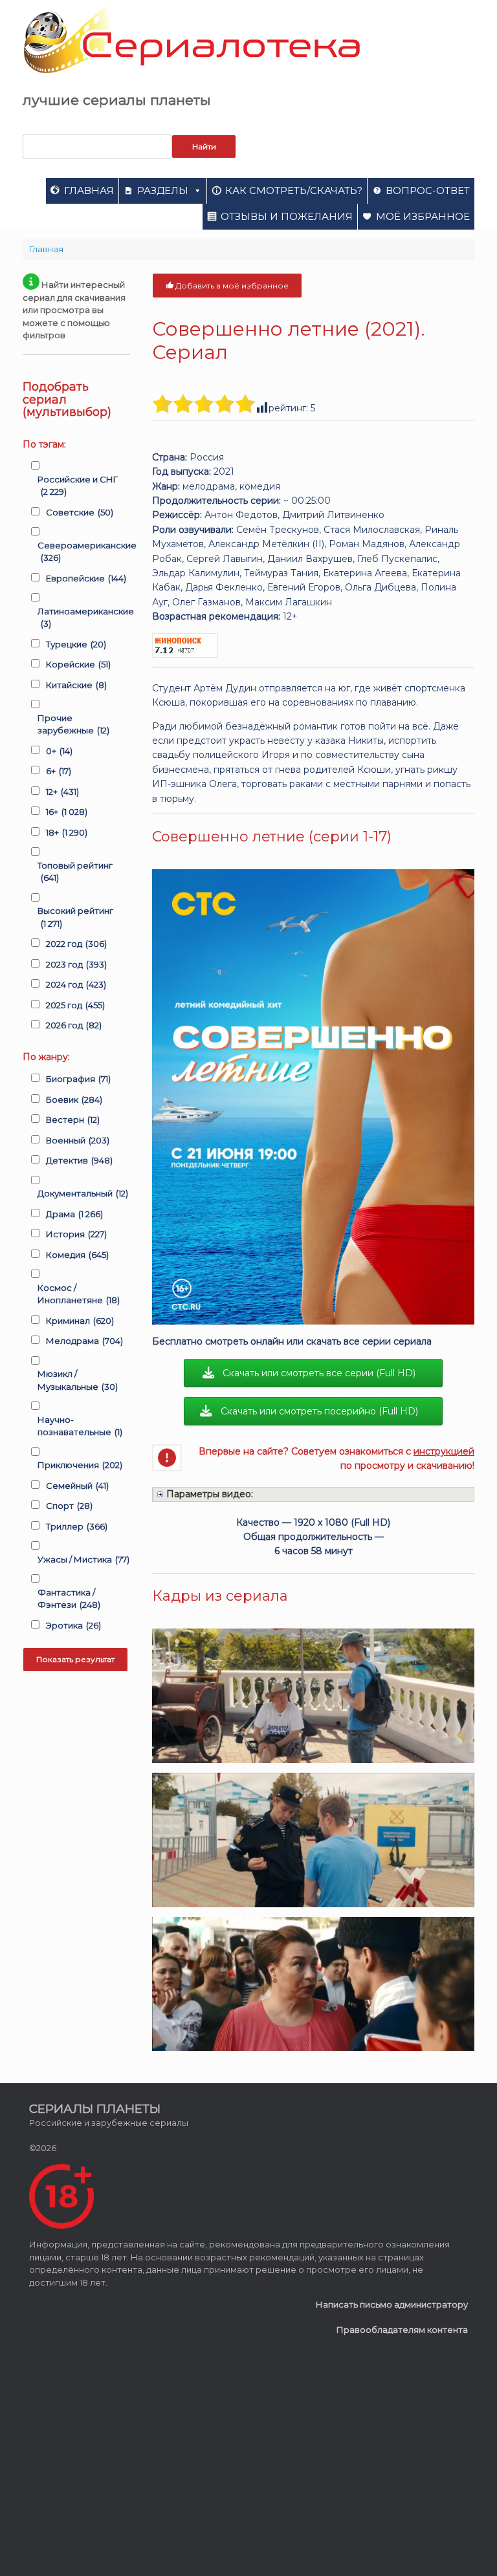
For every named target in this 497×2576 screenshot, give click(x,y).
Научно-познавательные (80, 1426)
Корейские (78, 664)
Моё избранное (423, 216)
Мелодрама (84, 1341)
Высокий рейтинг (75, 917)
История (76, 1234)
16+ (67, 812)
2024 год (76, 984)
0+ (59, 751)
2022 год (76, 944)
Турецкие (76, 644)
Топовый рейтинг (75, 872)
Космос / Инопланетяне (79, 1294)
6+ (59, 771)
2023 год (76, 964)
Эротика (73, 1625)
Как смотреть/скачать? (294, 190)
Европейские (86, 578)
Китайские (76, 685)
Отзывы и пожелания (287, 216)
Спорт (69, 1506)
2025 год (75, 1005)
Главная (89, 190)
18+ (67, 832)
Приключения (80, 1465)
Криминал (80, 1321)
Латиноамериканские (86, 618)
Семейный (77, 1486)
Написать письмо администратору (392, 2304)
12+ (62, 792)
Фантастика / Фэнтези (69, 1599)
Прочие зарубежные (73, 724)
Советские (80, 512)
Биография (78, 1079)
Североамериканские (87, 552)
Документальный (83, 1193)
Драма (74, 1214)
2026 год (74, 1025)
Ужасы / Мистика (83, 1559)
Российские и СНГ (78, 486)
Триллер (77, 1526)
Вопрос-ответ (428, 190)
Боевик (74, 1099)
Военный (78, 1140)
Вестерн (73, 1120)
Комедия (77, 1255)
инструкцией (444, 1451)
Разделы (163, 190)
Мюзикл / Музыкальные (78, 1380)
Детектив (79, 1160)
